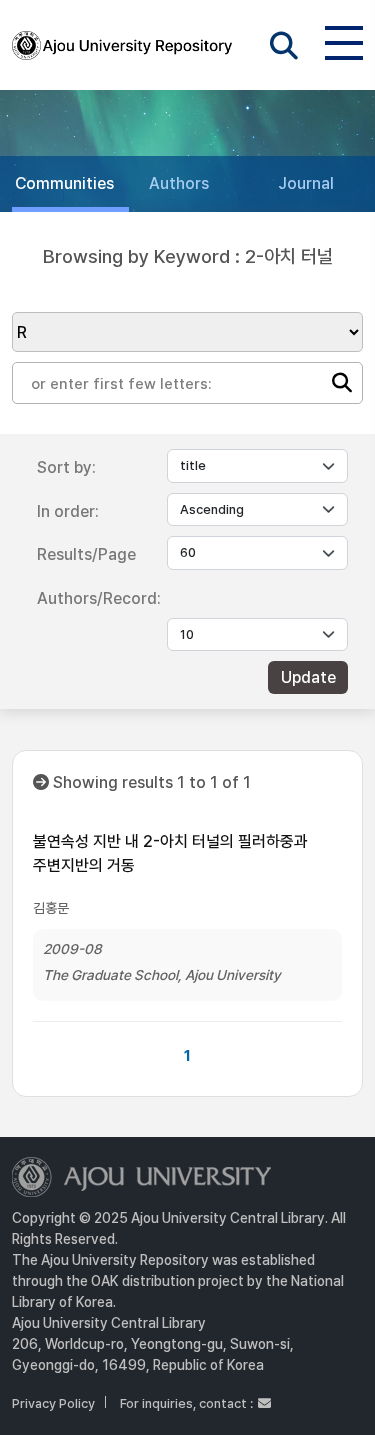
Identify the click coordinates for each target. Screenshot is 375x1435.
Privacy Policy (53, 1403)
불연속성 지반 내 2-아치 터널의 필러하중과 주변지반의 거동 (170, 853)
